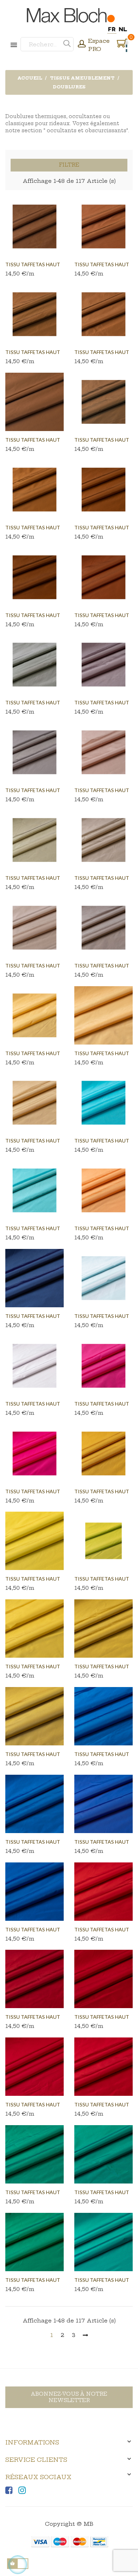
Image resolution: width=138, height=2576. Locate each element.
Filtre (69, 165)
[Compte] (82, 45)
